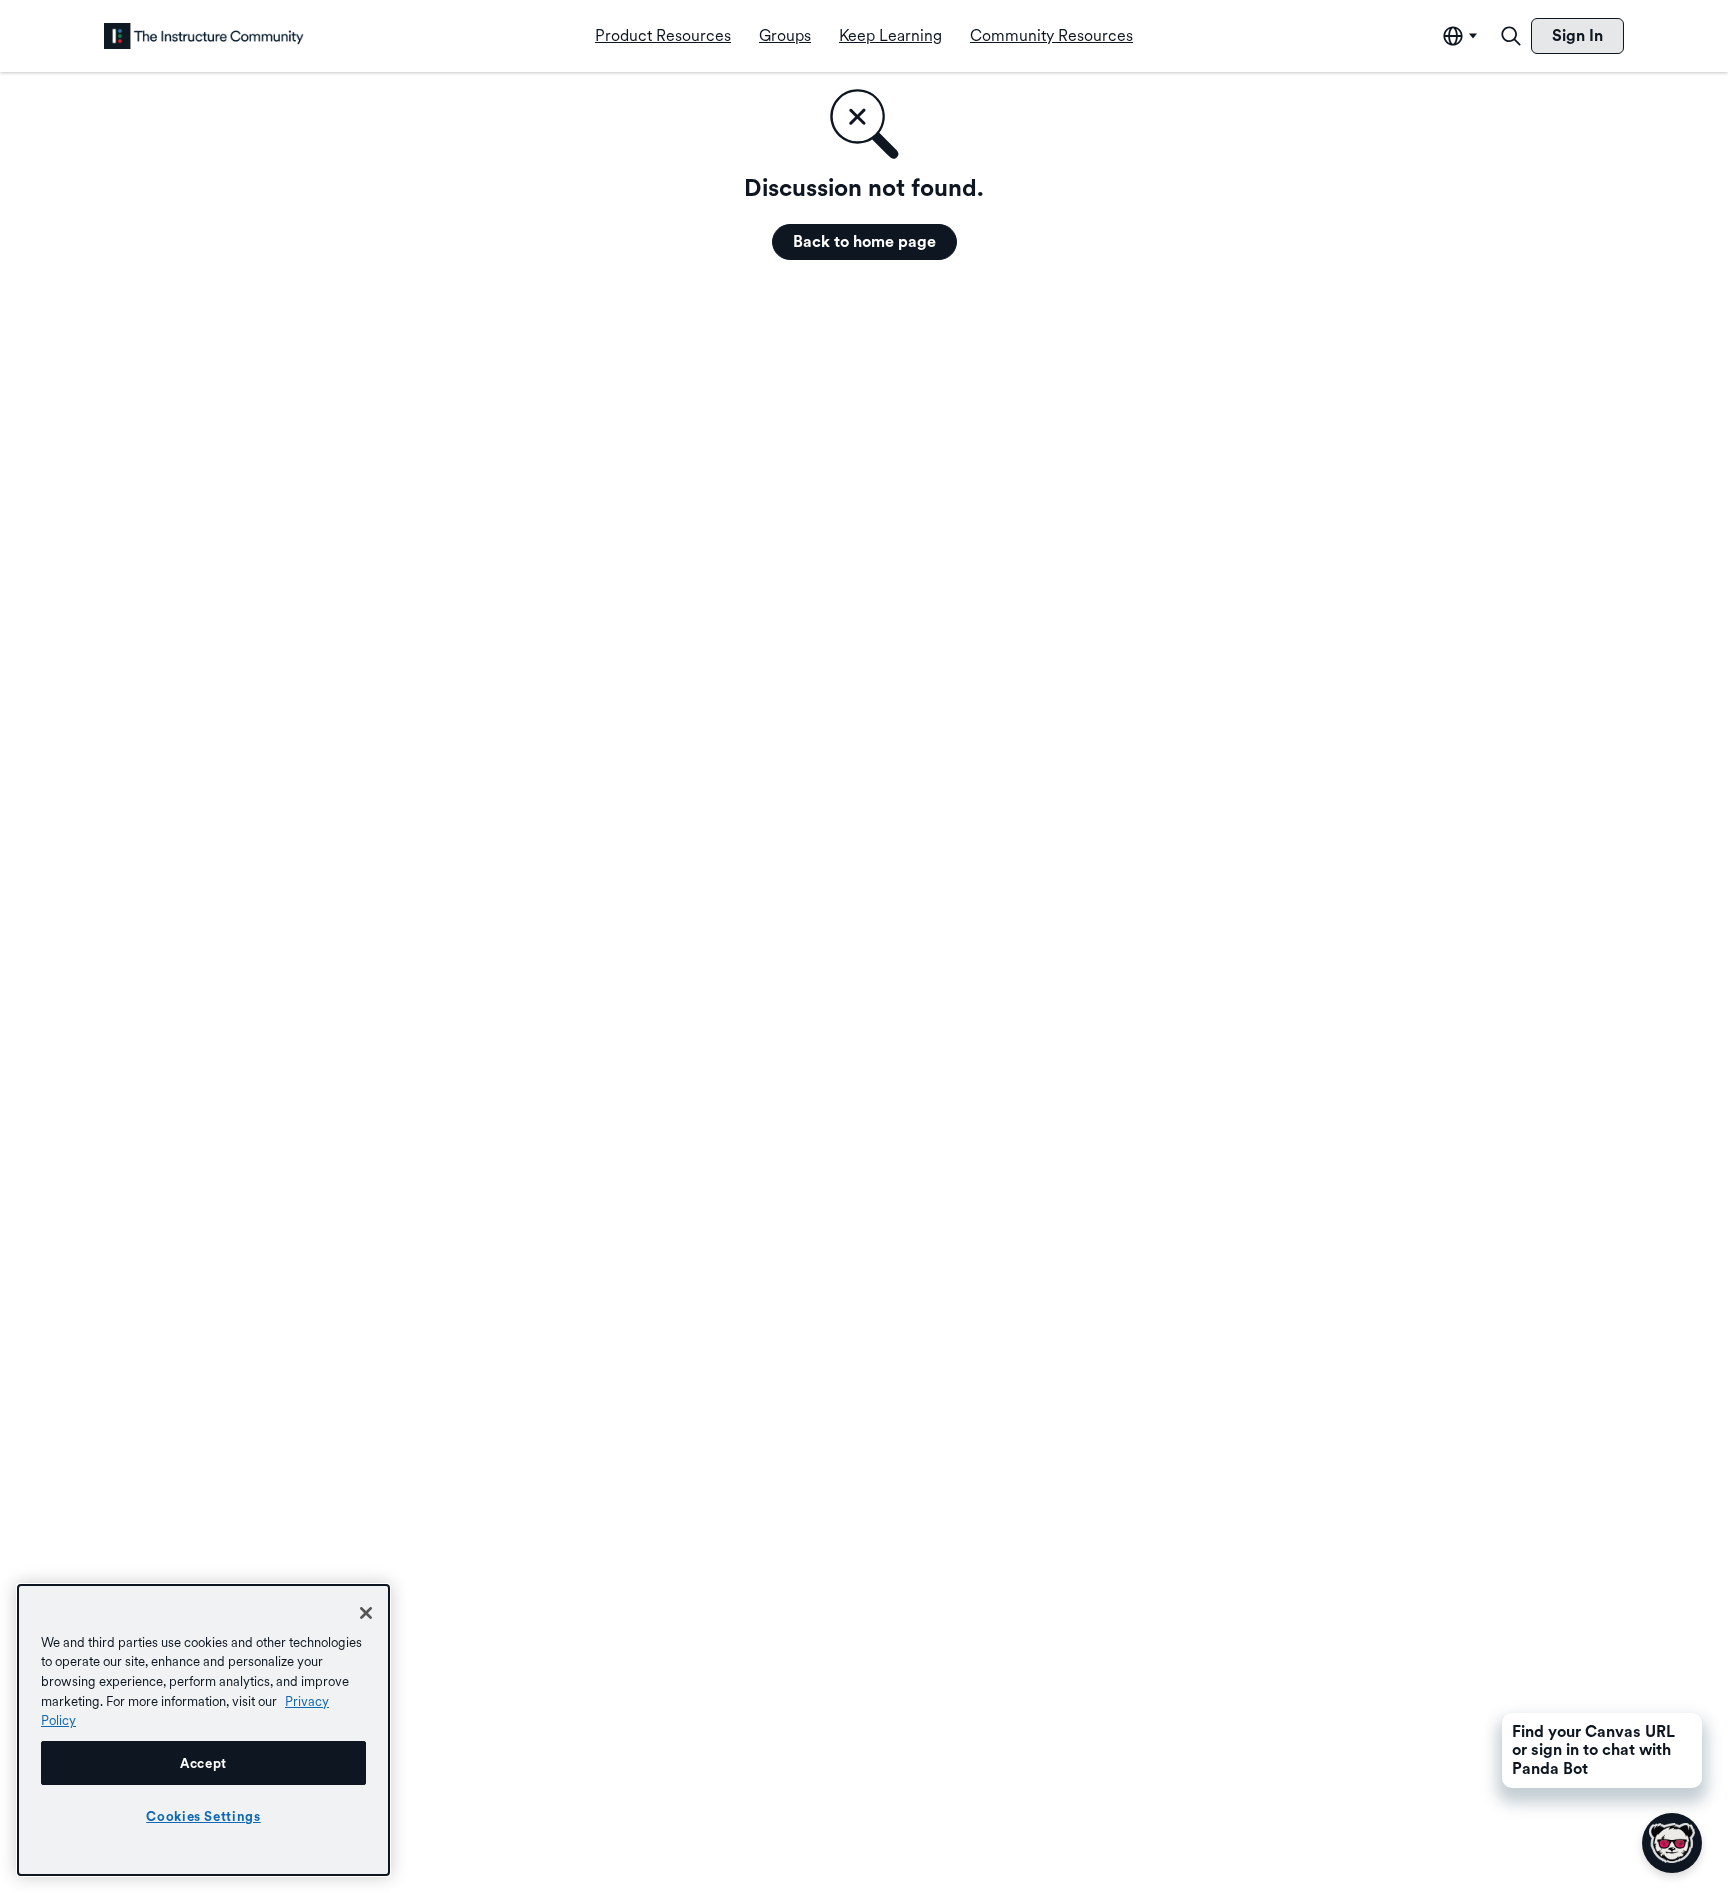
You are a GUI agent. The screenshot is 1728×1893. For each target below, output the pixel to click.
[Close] (366, 1613)
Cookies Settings (203, 1816)
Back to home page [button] (864, 241)
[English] (204, 36)
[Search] (1511, 36)
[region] (203, 1730)
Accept (203, 1763)
